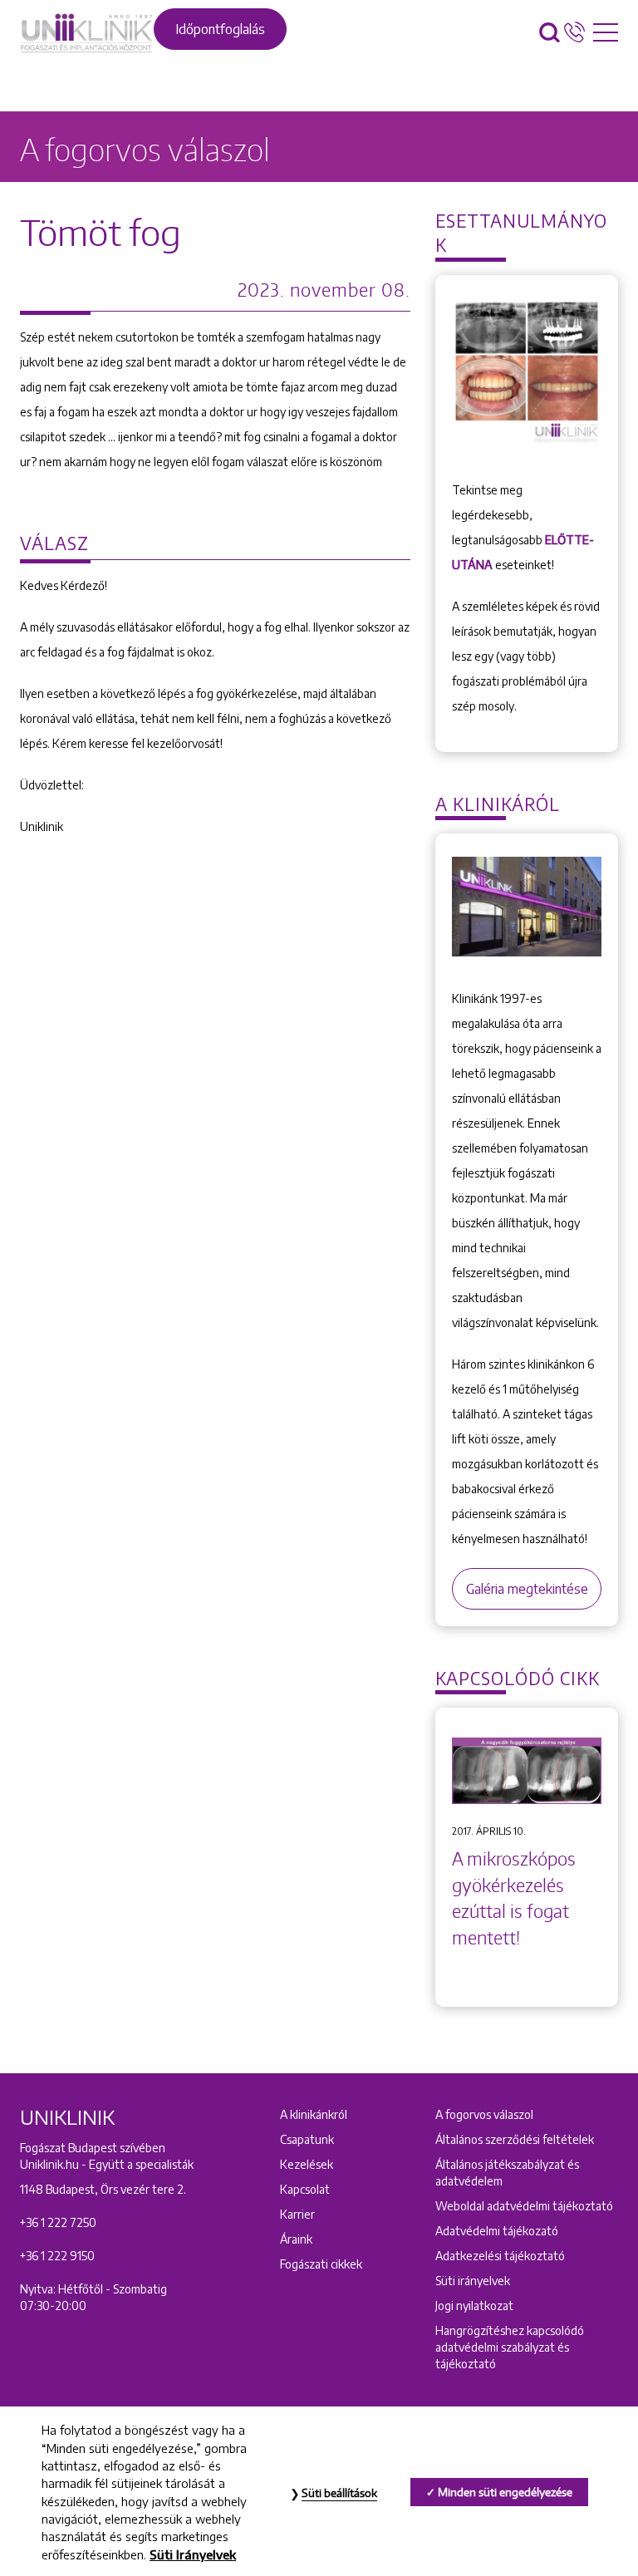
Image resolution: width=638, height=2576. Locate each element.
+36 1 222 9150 (57, 2256)
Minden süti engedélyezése (505, 2492)
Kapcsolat (305, 2189)
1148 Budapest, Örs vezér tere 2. (103, 2189)
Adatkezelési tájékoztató (500, 2256)
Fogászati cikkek (321, 2264)
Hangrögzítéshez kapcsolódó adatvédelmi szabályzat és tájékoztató (510, 2347)
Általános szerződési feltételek (515, 2139)
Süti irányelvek (473, 2281)
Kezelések (307, 2164)
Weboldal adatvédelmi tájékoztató (524, 2206)
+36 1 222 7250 (58, 2222)
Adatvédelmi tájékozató (497, 2231)
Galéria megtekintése (527, 1589)
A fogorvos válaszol (484, 2114)
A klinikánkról (314, 2114)
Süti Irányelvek (193, 2554)
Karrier (297, 2214)
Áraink (296, 2239)
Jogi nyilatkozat (474, 2306)
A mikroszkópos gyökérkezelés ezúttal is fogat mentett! (514, 1898)
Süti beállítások (339, 2493)
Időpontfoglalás (220, 29)
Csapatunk (307, 2139)
